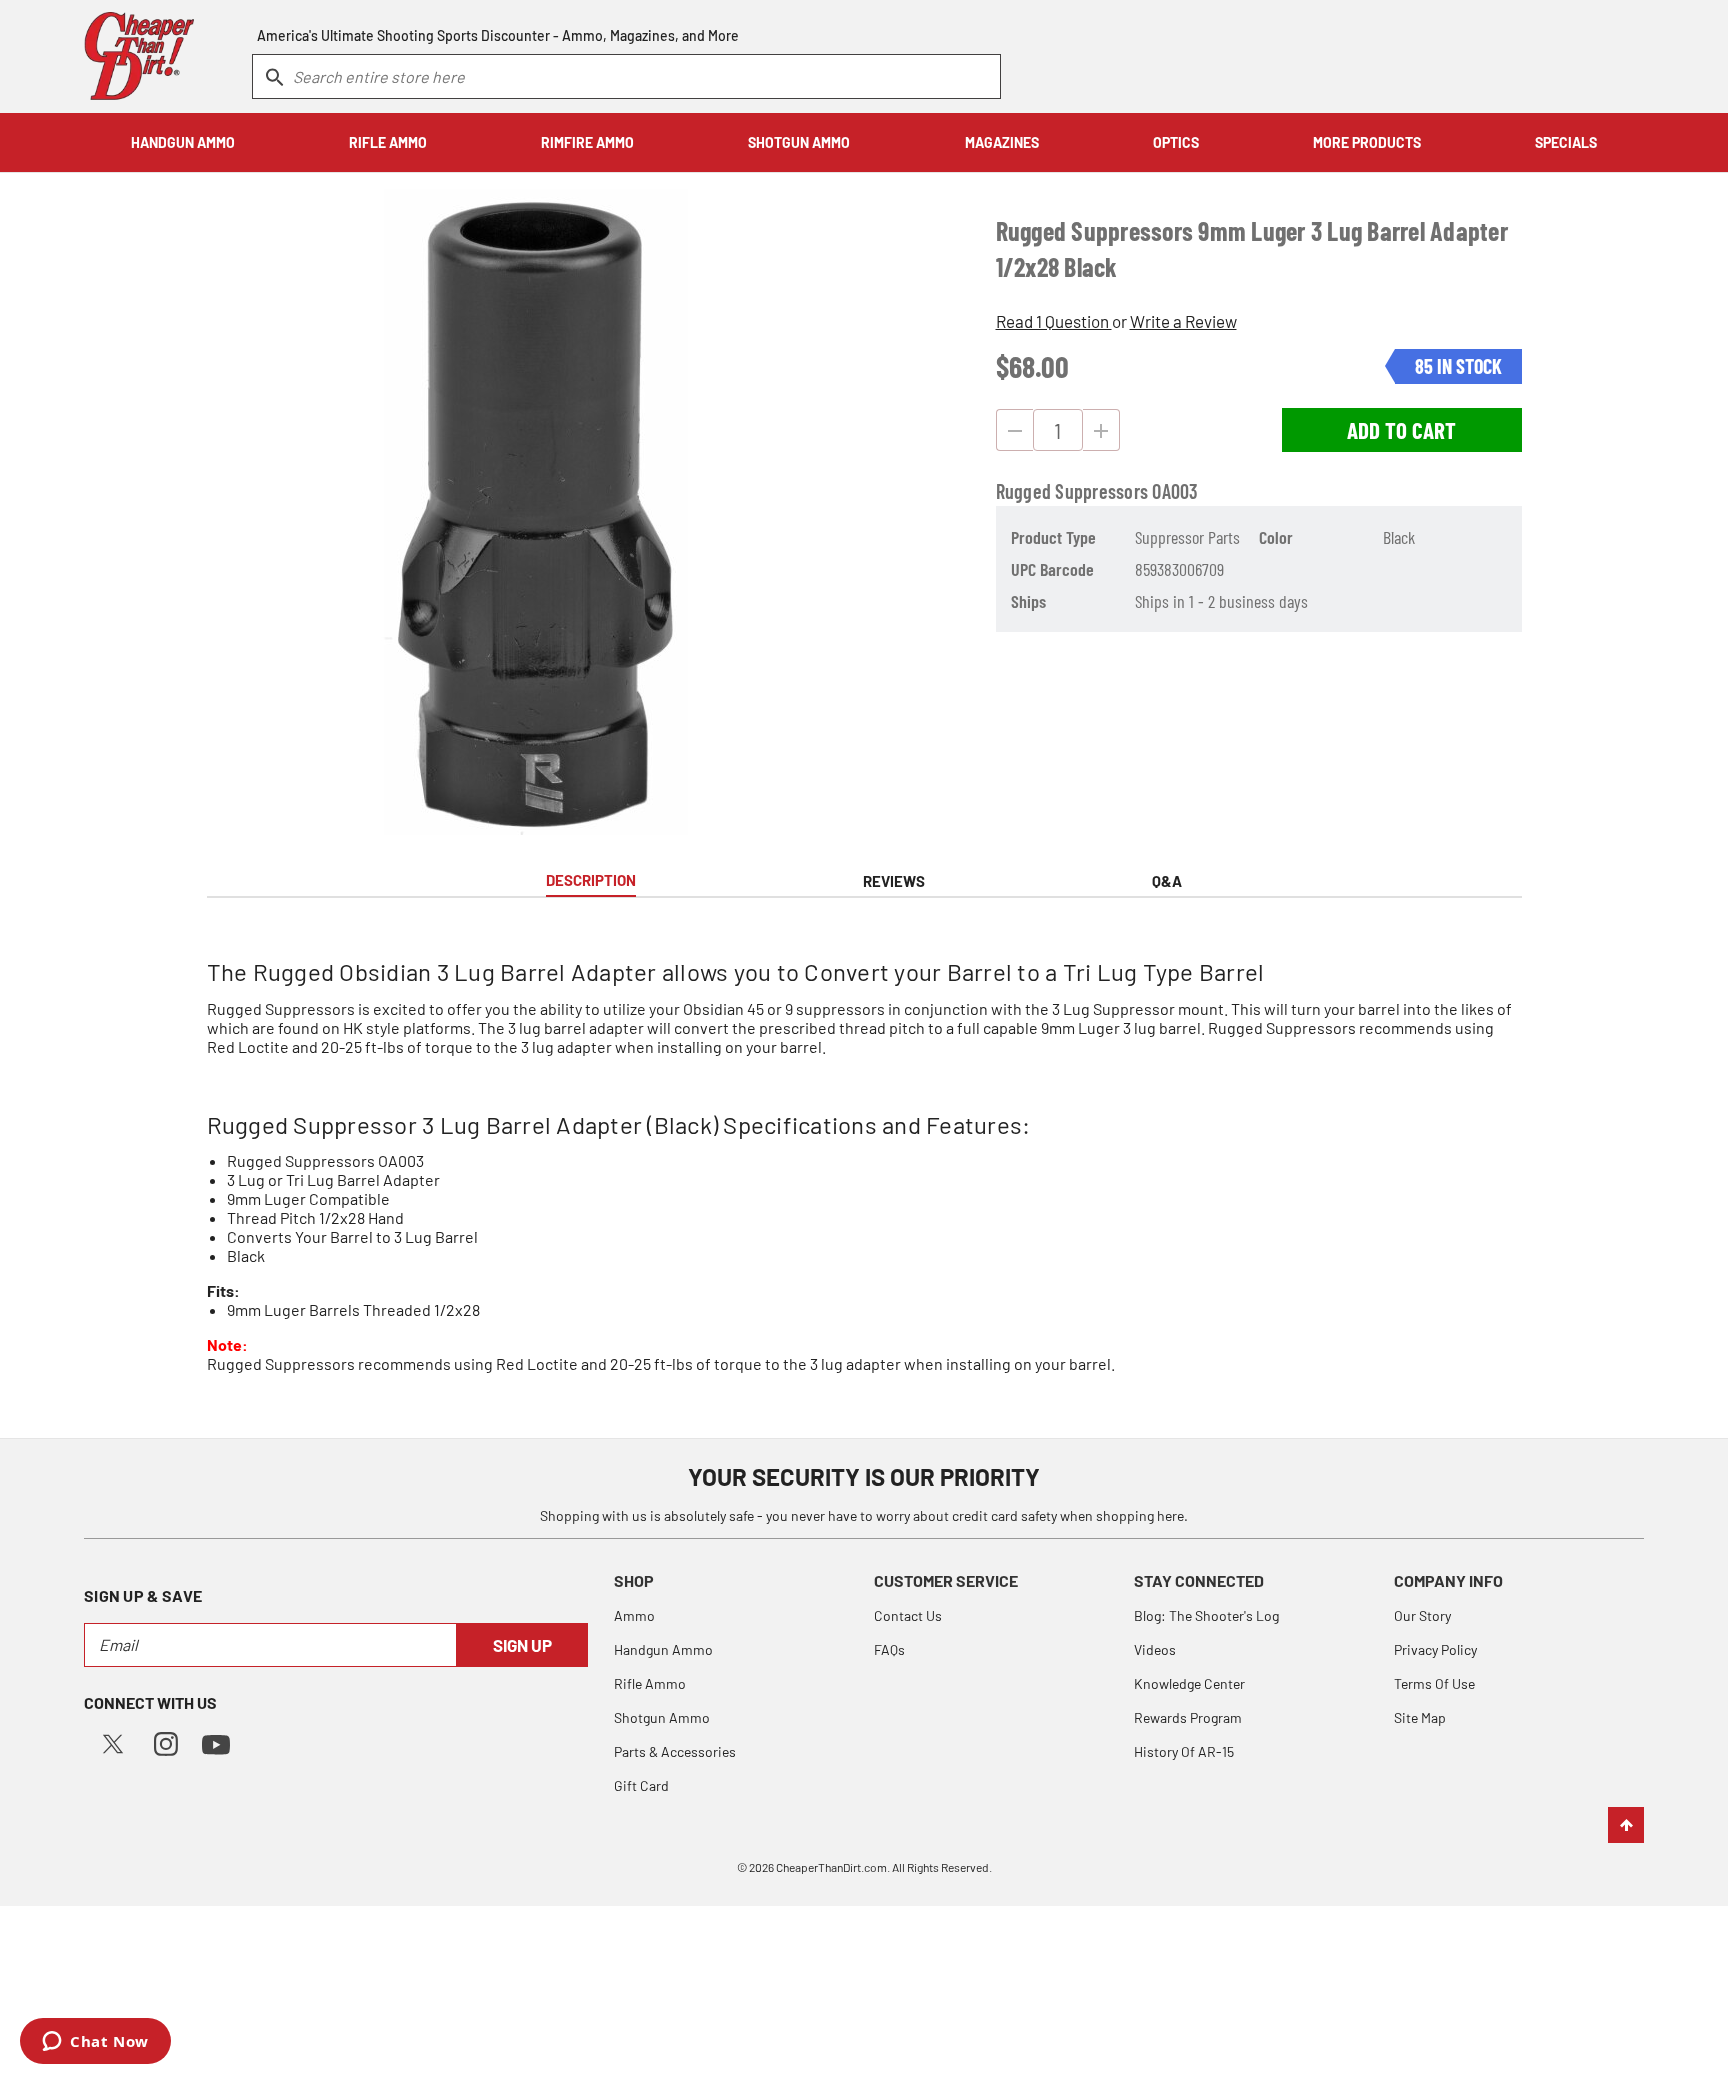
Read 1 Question (1054, 321)
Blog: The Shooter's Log (1206, 1615)
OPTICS (1176, 142)
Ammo (634, 1615)
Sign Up (522, 1645)
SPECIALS (1566, 142)
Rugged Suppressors (1072, 491)
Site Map (1420, 1717)
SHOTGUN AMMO (799, 142)
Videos (1155, 1649)
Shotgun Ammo (662, 1717)
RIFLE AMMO (388, 142)
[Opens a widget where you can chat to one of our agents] (95, 2043)
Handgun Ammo (663, 1649)
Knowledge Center (1189, 1683)
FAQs (889, 1649)
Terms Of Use (1434, 1683)
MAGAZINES (1002, 142)
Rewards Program (1188, 1717)
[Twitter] (113, 1741)
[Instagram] (166, 1741)
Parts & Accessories (675, 1751)
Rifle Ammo (650, 1683)
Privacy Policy (1435, 1649)
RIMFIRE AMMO (587, 142)
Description (591, 880)
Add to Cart (1401, 430)
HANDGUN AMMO (183, 142)
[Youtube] (216, 1742)
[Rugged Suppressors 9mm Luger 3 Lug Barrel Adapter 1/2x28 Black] (536, 512)
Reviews (894, 881)
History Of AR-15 (1184, 1751)
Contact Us (908, 1615)
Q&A (1167, 881)
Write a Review (1183, 321)
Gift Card (641, 1785)
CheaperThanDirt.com (831, 1867)
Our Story (1422, 1615)
